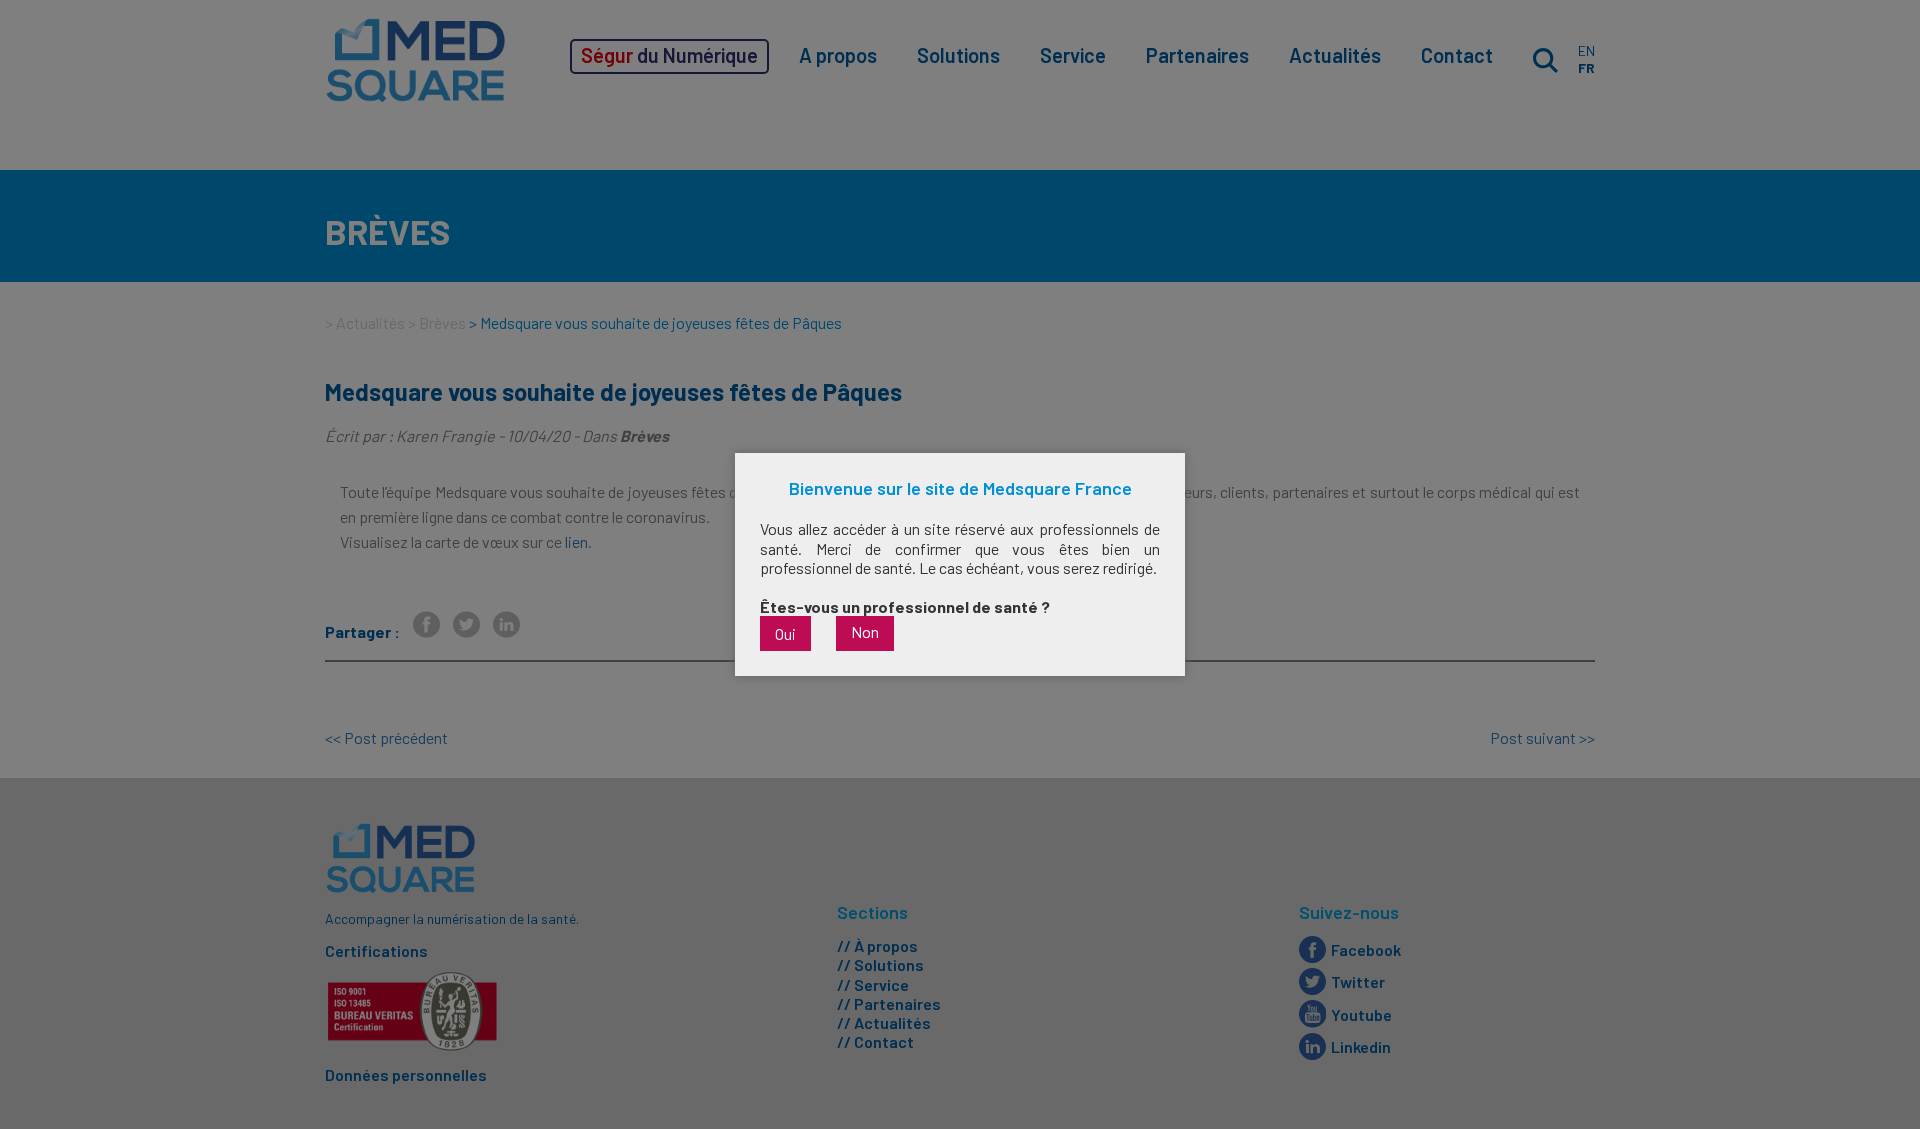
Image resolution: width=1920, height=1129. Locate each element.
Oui (785, 633)
